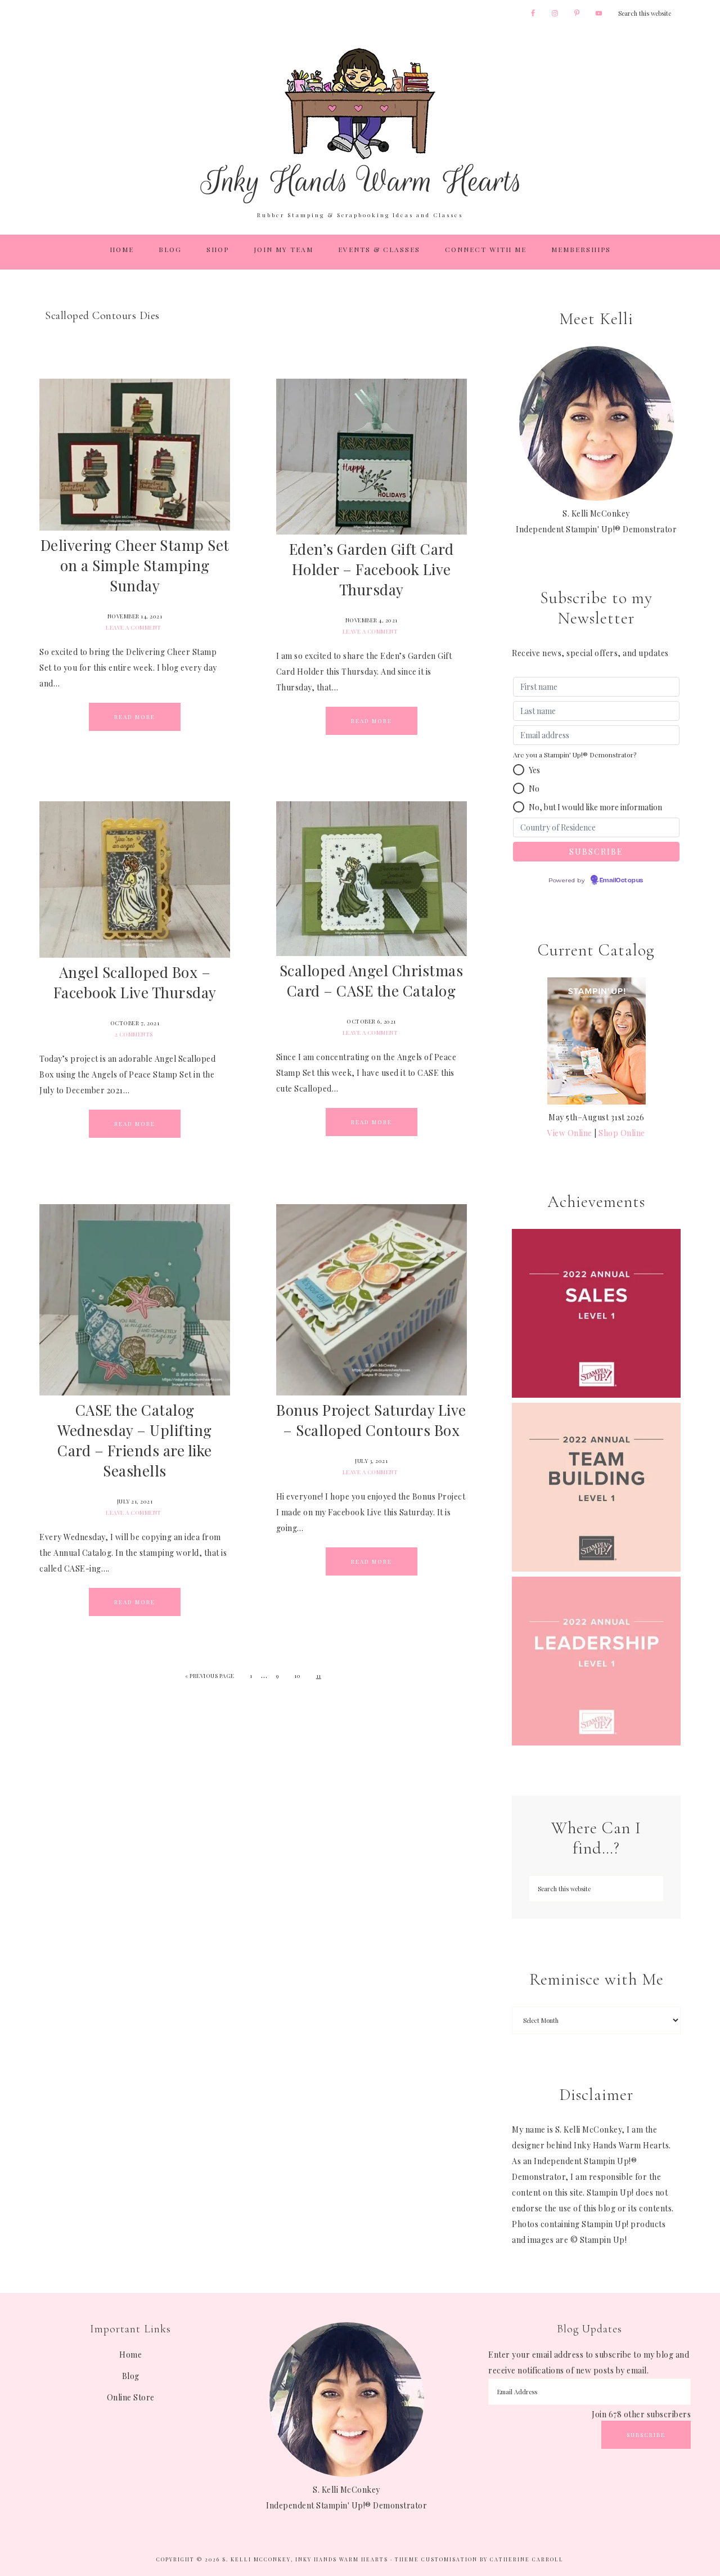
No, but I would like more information (595, 807)
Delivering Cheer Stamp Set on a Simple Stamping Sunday (135, 565)
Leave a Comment (134, 627)
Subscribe (646, 2435)
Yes (534, 770)
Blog (131, 2376)
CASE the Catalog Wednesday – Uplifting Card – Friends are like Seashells (135, 1440)
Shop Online (622, 1133)
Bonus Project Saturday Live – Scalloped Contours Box (371, 1420)
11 (319, 1676)
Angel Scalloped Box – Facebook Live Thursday (135, 982)
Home (130, 2355)
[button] (519, 770)
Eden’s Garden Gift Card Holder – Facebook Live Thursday (372, 569)
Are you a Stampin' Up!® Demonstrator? (575, 755)
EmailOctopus (622, 881)
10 (297, 1676)
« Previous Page (210, 1676)
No (534, 789)
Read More (135, 717)
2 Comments (134, 1034)
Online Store (131, 2397)
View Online (570, 1133)
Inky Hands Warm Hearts (360, 125)
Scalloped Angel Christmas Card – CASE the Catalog (372, 980)
